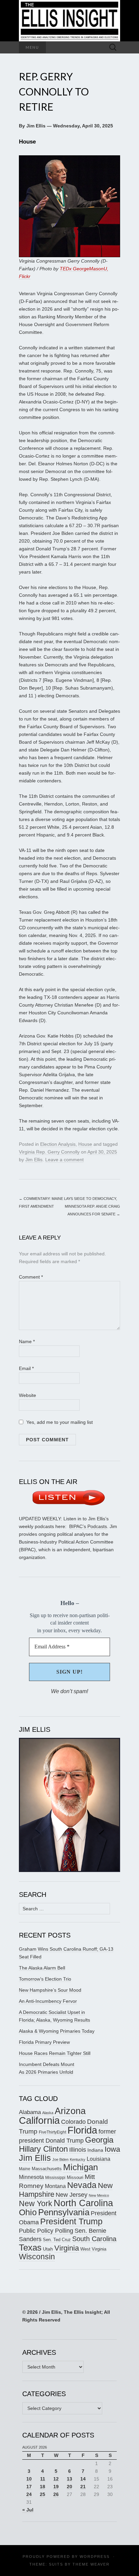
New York (36, 2203)
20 (69, 2487)
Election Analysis (58, 1144)
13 (69, 2479)
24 (29, 2494)
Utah (48, 2249)
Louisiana (99, 2159)
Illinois (78, 2150)
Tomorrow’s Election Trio (45, 1979)
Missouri (75, 2177)
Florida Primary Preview (44, 2042)
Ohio (28, 2212)
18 (43, 2487)
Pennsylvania (64, 2212)
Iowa (112, 2149)
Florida (82, 2130)
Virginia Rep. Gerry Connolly (49, 1152)
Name (27, 1341)
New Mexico (99, 2195)
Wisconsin (37, 2257)
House (85, 1144)
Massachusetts (47, 2169)
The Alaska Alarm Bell (42, 1968)
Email (26, 1368)
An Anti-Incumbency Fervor (48, 2001)
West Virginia (93, 2249)
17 (29, 2487)
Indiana (95, 2150)
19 (56, 2487)
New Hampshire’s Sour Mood (50, 1990)
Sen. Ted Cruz (57, 2240)
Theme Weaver (91, 2564)
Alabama (30, 2112)
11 (43, 2479)
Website (27, 1395)
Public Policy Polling (46, 2231)
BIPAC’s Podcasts (88, 1526)
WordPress (95, 2557)
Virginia (67, 2248)
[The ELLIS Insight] (69, 21)
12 (56, 2479)
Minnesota (31, 2177)
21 (83, 2487)
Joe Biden (60, 2159)
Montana (55, 2186)
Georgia (99, 2140)
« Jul (28, 2510)
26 (56, 2494)
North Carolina (83, 2203)
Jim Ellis (34, 1160)
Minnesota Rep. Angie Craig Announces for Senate (92, 1210)
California (39, 2120)
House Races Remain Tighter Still (55, 2053)
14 (83, 2479)
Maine (25, 2169)
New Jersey (72, 2195)
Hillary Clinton (43, 2149)
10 (29, 2479)
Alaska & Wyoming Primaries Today (57, 2031)
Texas (30, 2248)
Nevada (82, 2185)
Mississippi (55, 2177)
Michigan (80, 2167)
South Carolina (94, 2239)
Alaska (48, 2113)
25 (43, 2494)
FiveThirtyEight (52, 2132)
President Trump (71, 2221)
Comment (31, 1277)
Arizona (70, 2111)
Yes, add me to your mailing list (59, 1422)
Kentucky (78, 2159)
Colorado (73, 2122)
